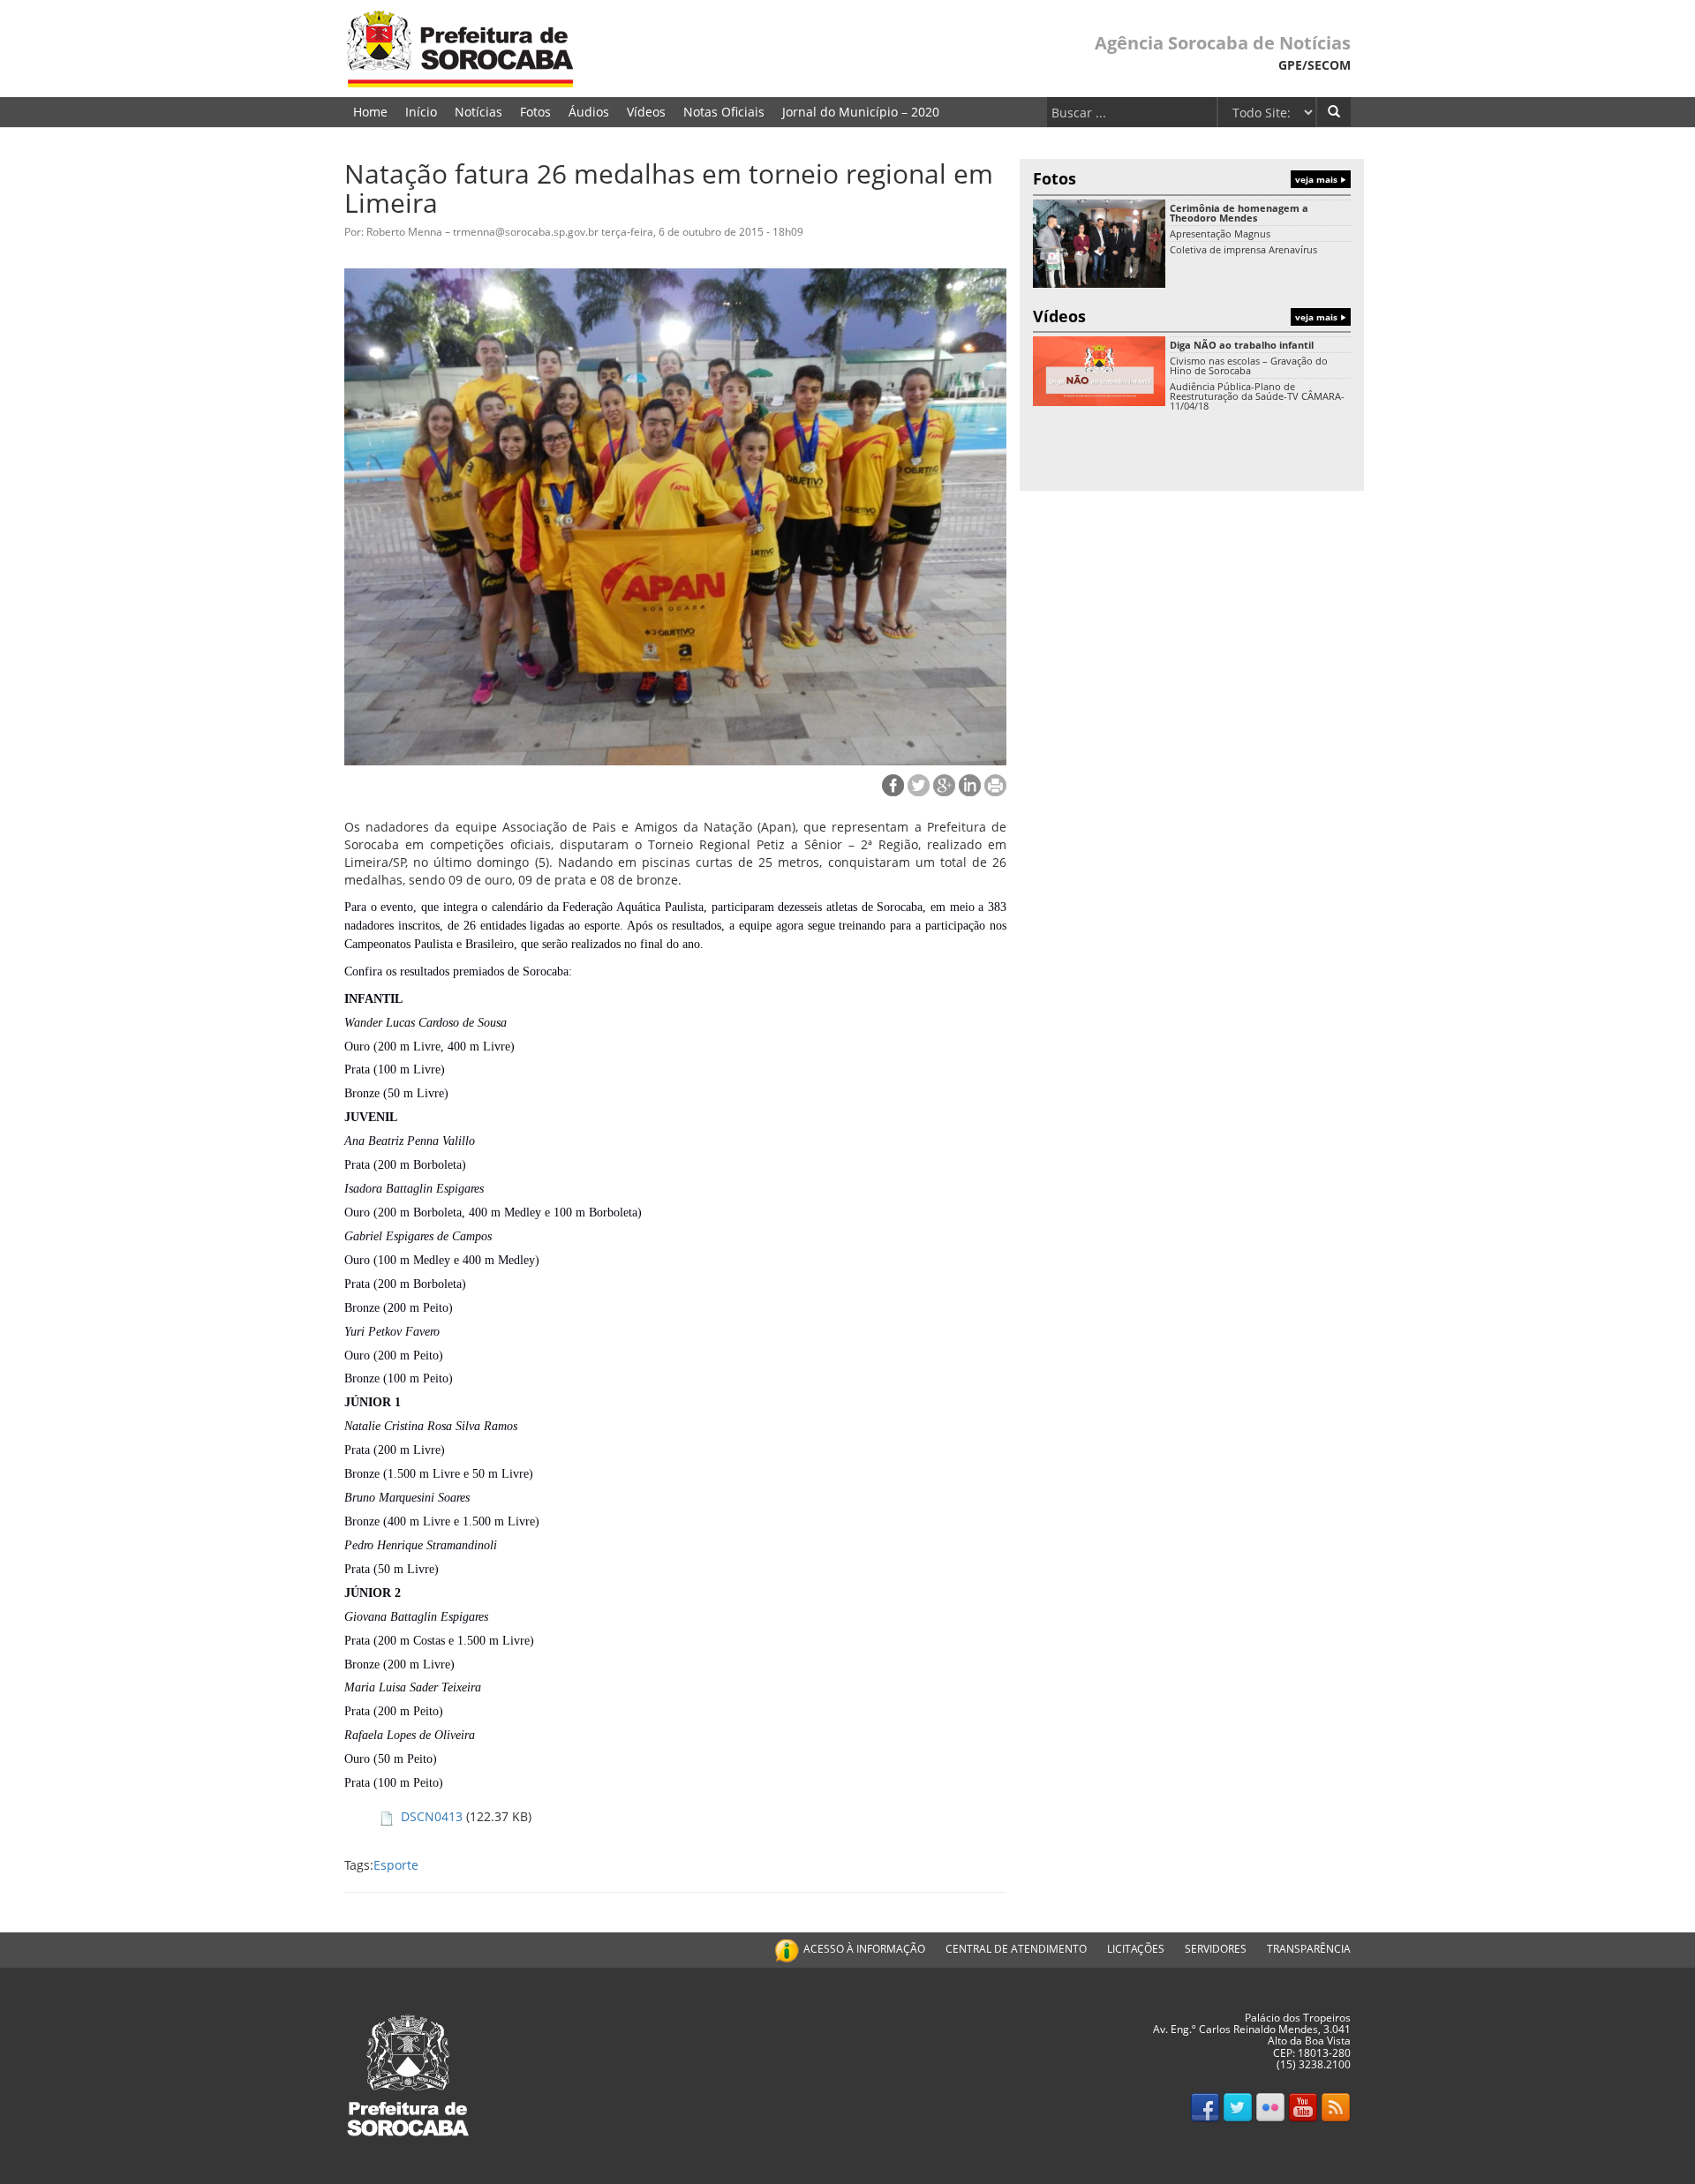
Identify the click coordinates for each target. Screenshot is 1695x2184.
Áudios (589, 112)
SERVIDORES (1216, 1949)
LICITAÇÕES (1136, 1949)
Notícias (478, 112)
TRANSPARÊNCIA (1309, 1949)
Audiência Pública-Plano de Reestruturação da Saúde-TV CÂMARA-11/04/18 (1257, 396)
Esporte (396, 1865)
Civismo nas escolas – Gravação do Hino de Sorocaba (1249, 365)
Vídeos (646, 112)
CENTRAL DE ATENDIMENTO (1016, 1949)
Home (370, 112)
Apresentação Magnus (1220, 233)
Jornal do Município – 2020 (861, 112)
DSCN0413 (432, 1816)
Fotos (535, 112)
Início (421, 112)
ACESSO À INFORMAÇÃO (864, 1949)
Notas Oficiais (724, 112)
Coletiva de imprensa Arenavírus (1243, 249)
